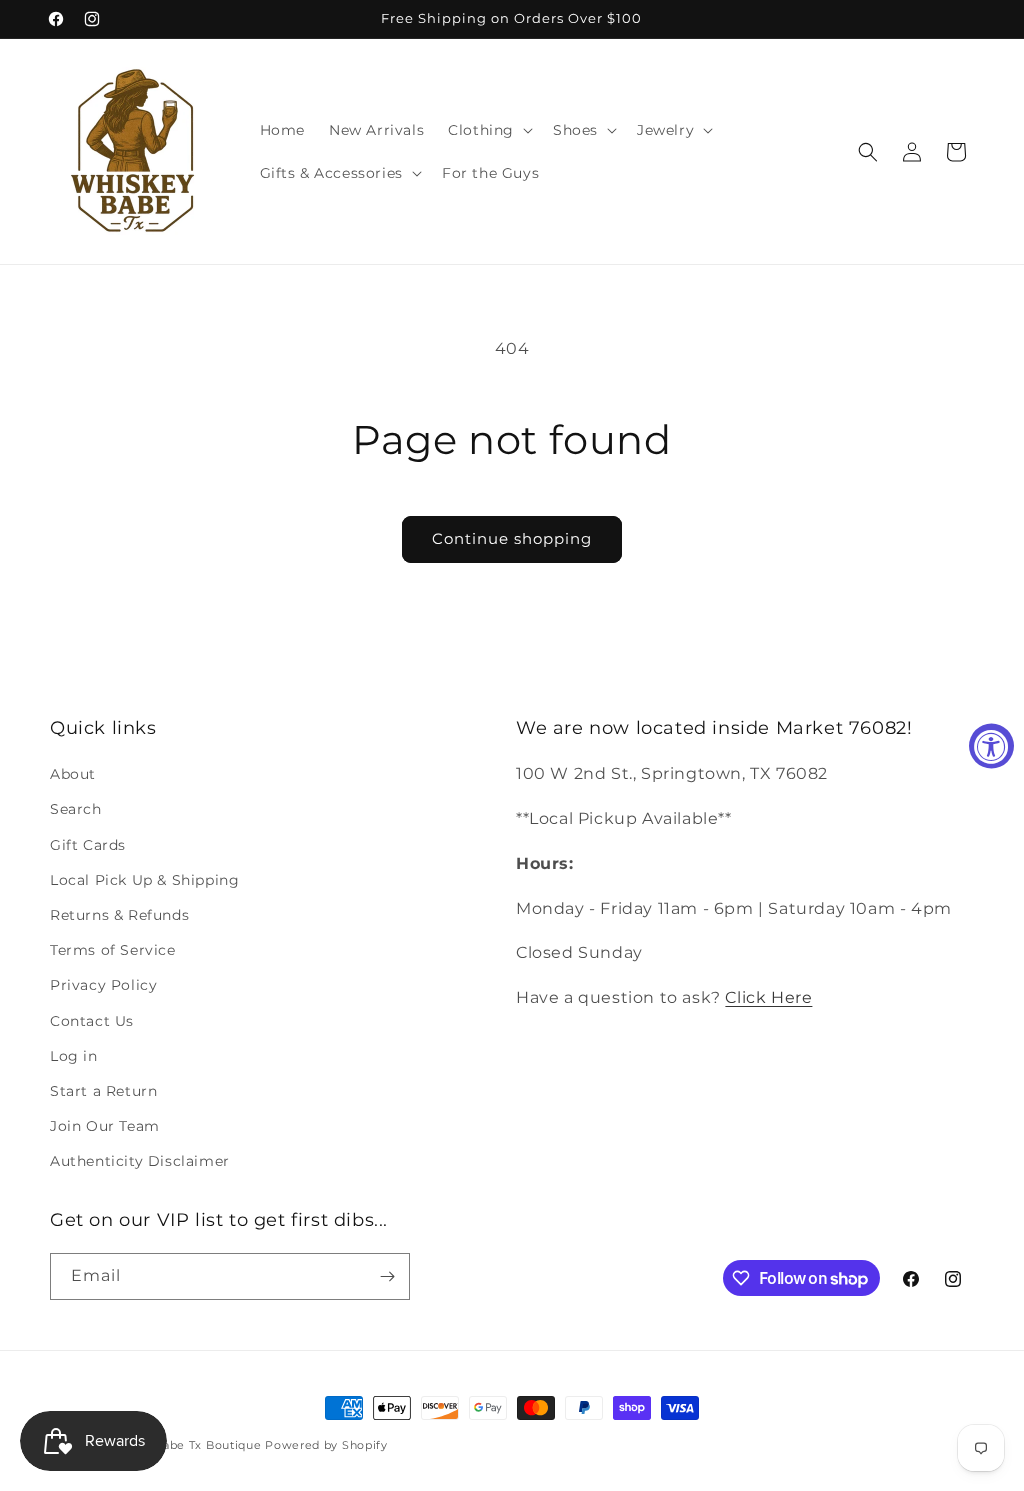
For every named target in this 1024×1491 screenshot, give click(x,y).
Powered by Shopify (326, 1445)
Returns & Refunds (119, 915)
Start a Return (103, 1091)
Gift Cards (88, 845)
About (73, 774)
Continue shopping (512, 538)
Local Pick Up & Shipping (144, 880)
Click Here (768, 997)
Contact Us (92, 1021)
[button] (488, 130)
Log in (74, 1056)
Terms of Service (113, 950)
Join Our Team (105, 1126)
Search (76, 809)
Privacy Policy (103, 985)
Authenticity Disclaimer (140, 1161)
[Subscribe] (387, 1276)
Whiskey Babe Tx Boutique (180, 1445)
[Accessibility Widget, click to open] (991, 745)
